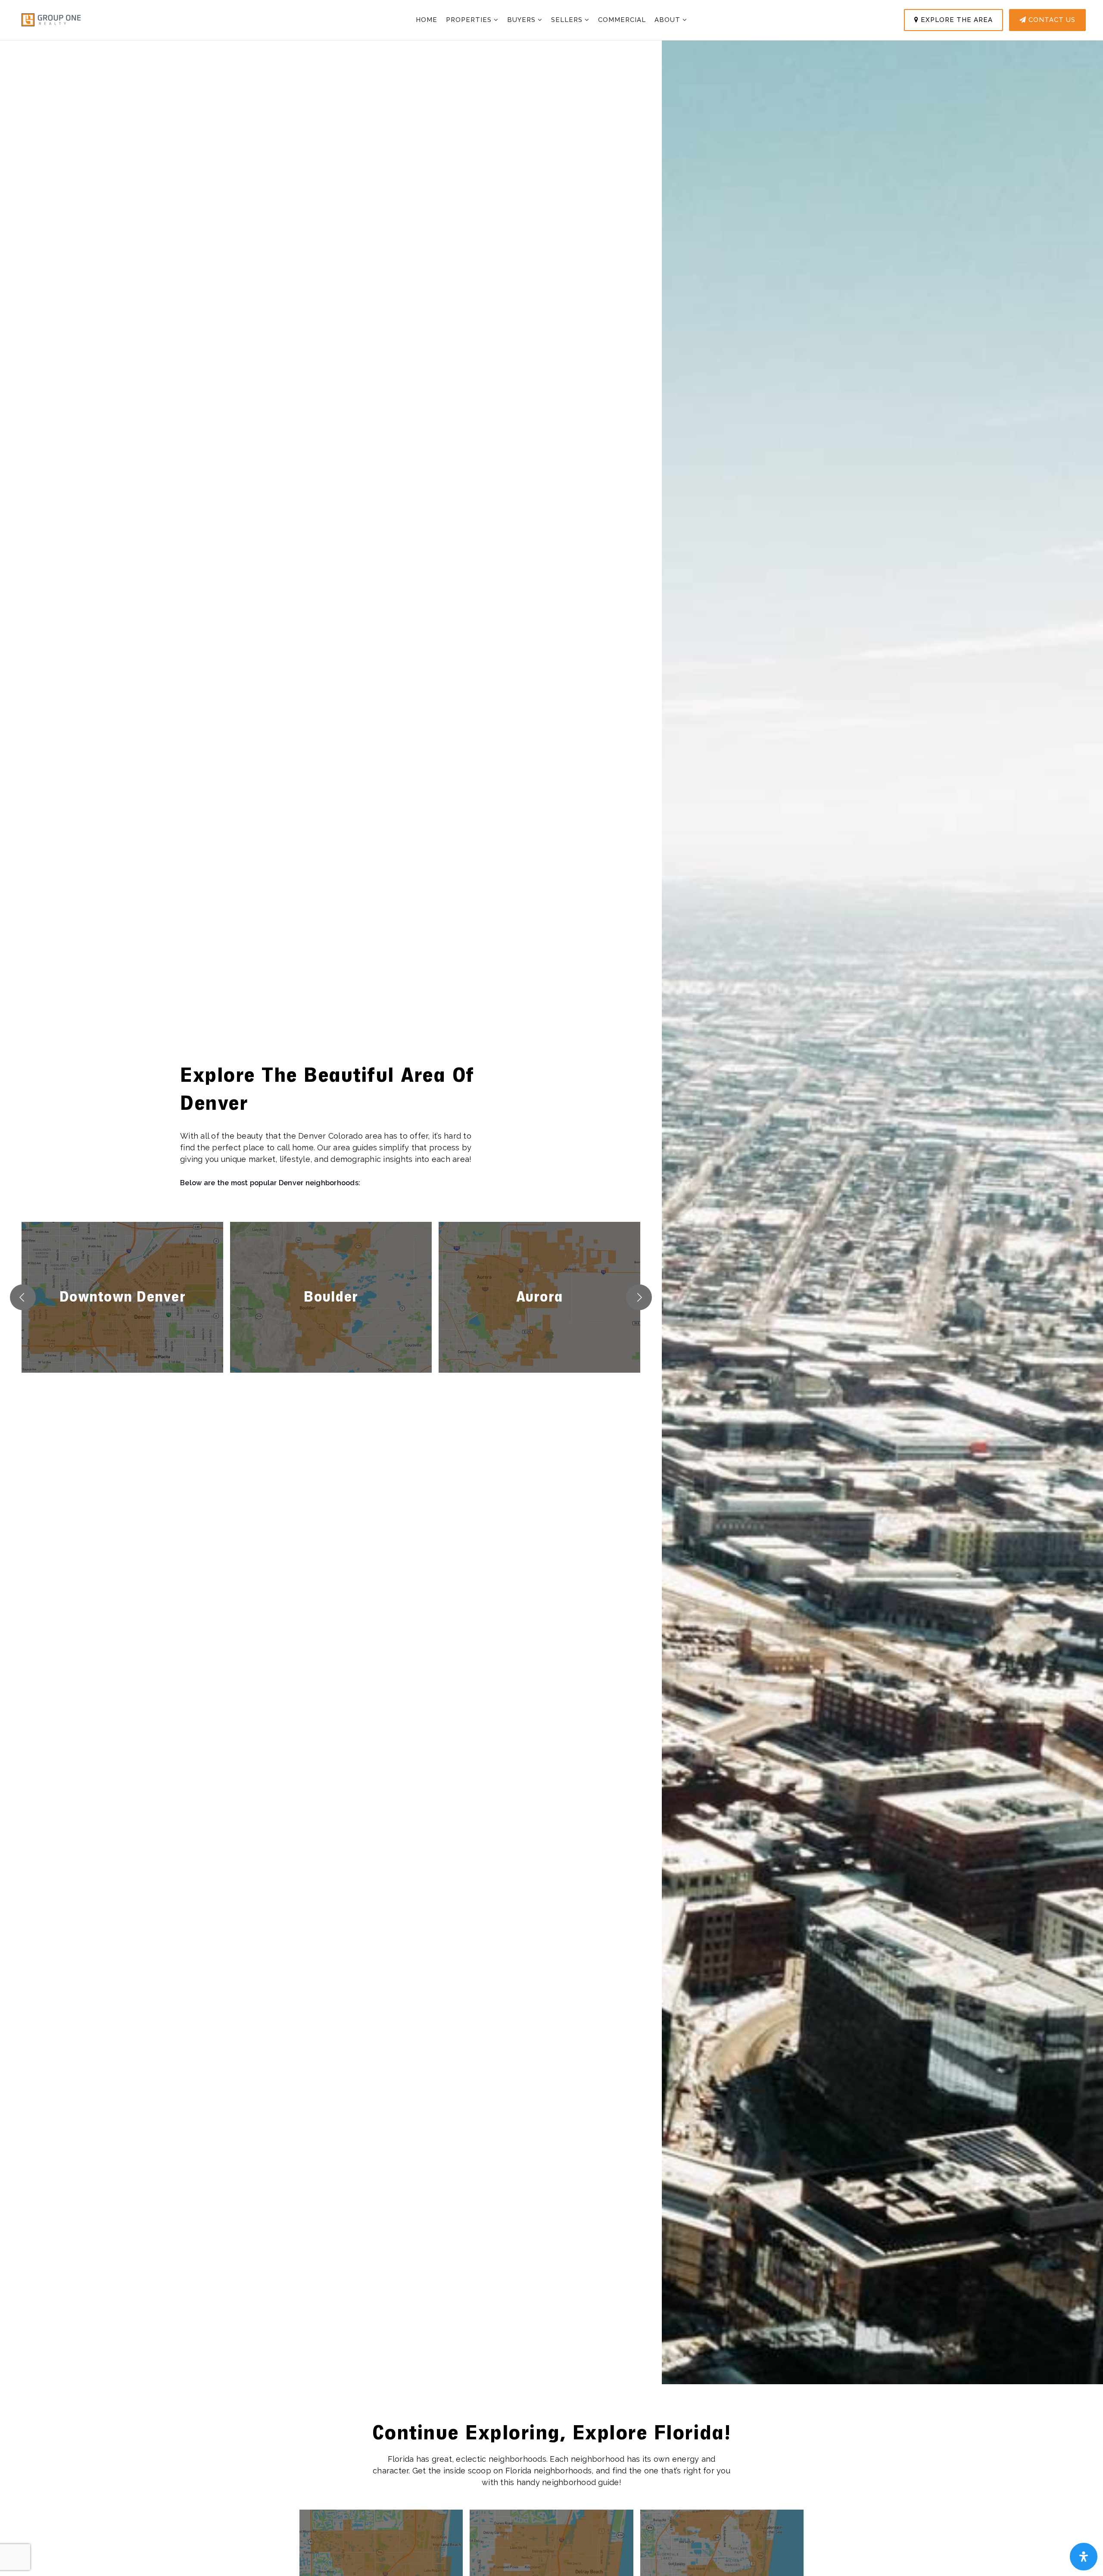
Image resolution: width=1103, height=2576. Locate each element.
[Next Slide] (639, 1297)
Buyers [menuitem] (522, 20)
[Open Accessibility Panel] (1084, 2557)
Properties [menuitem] (470, 20)
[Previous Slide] (23, 1297)
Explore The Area (956, 20)
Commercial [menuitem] (622, 20)
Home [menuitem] (427, 20)
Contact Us (1051, 20)
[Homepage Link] (51, 19)
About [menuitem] (668, 20)
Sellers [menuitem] (568, 20)
